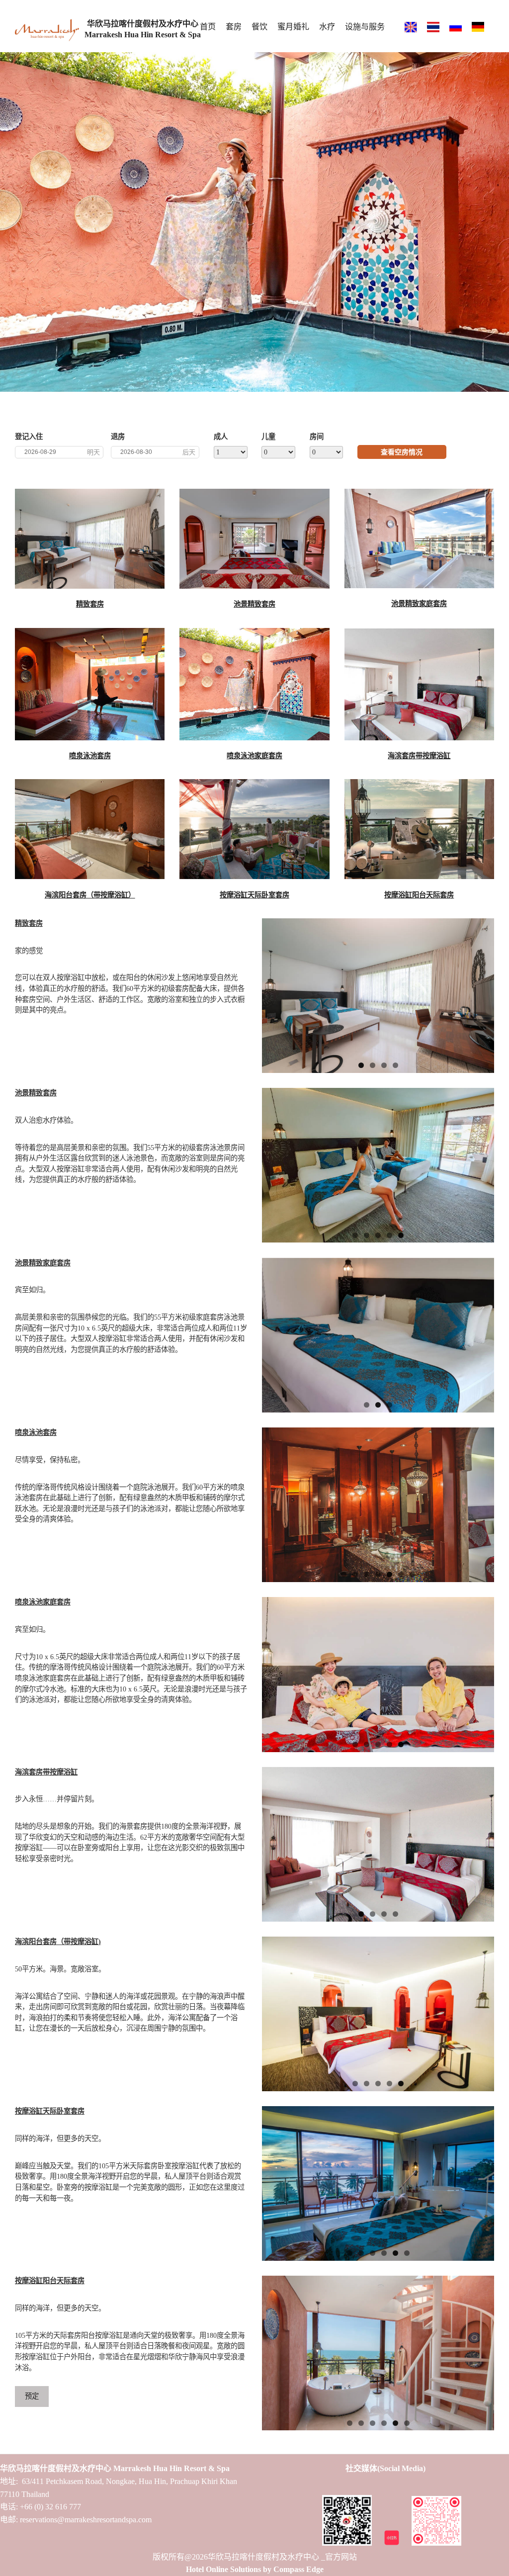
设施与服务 (365, 27)
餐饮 (259, 27)
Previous (7, 219)
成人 (221, 437)
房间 (317, 437)
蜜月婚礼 (293, 27)
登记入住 (29, 437)
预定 (32, 2396)
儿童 (268, 437)
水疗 (327, 27)
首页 (208, 27)
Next (502, 219)
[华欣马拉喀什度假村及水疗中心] (47, 32)
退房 (118, 437)
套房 (234, 27)
